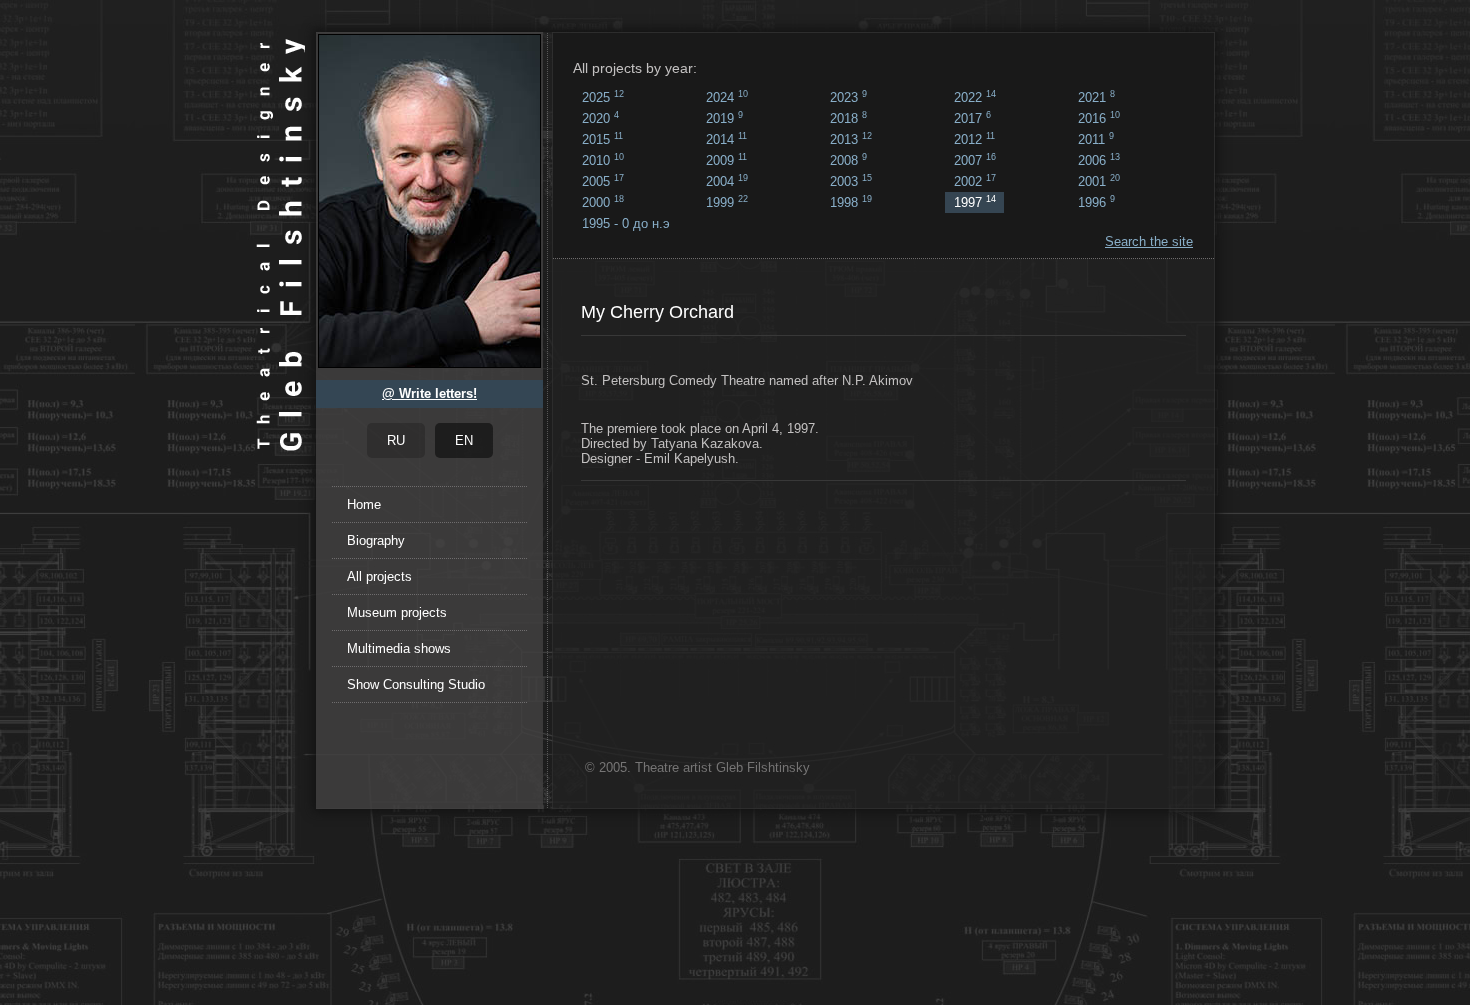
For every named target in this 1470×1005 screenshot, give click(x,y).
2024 (727, 97)
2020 (600, 118)
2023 (848, 97)
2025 (603, 97)
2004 (727, 181)
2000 (603, 202)
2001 (1099, 181)
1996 (1096, 202)
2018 (848, 118)
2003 (851, 181)
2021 (1096, 97)
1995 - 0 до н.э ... (626, 225)
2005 (603, 181)
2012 (974, 139)
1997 (975, 202)
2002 (975, 181)
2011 (1096, 139)
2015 (602, 139)
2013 (851, 139)
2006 (1099, 160)
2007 (975, 160)
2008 (848, 160)
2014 (726, 139)
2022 (975, 97)
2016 (1099, 118)
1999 (727, 202)
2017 (972, 118)
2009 (726, 160)
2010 (603, 160)
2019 (724, 118)
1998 (851, 202)
